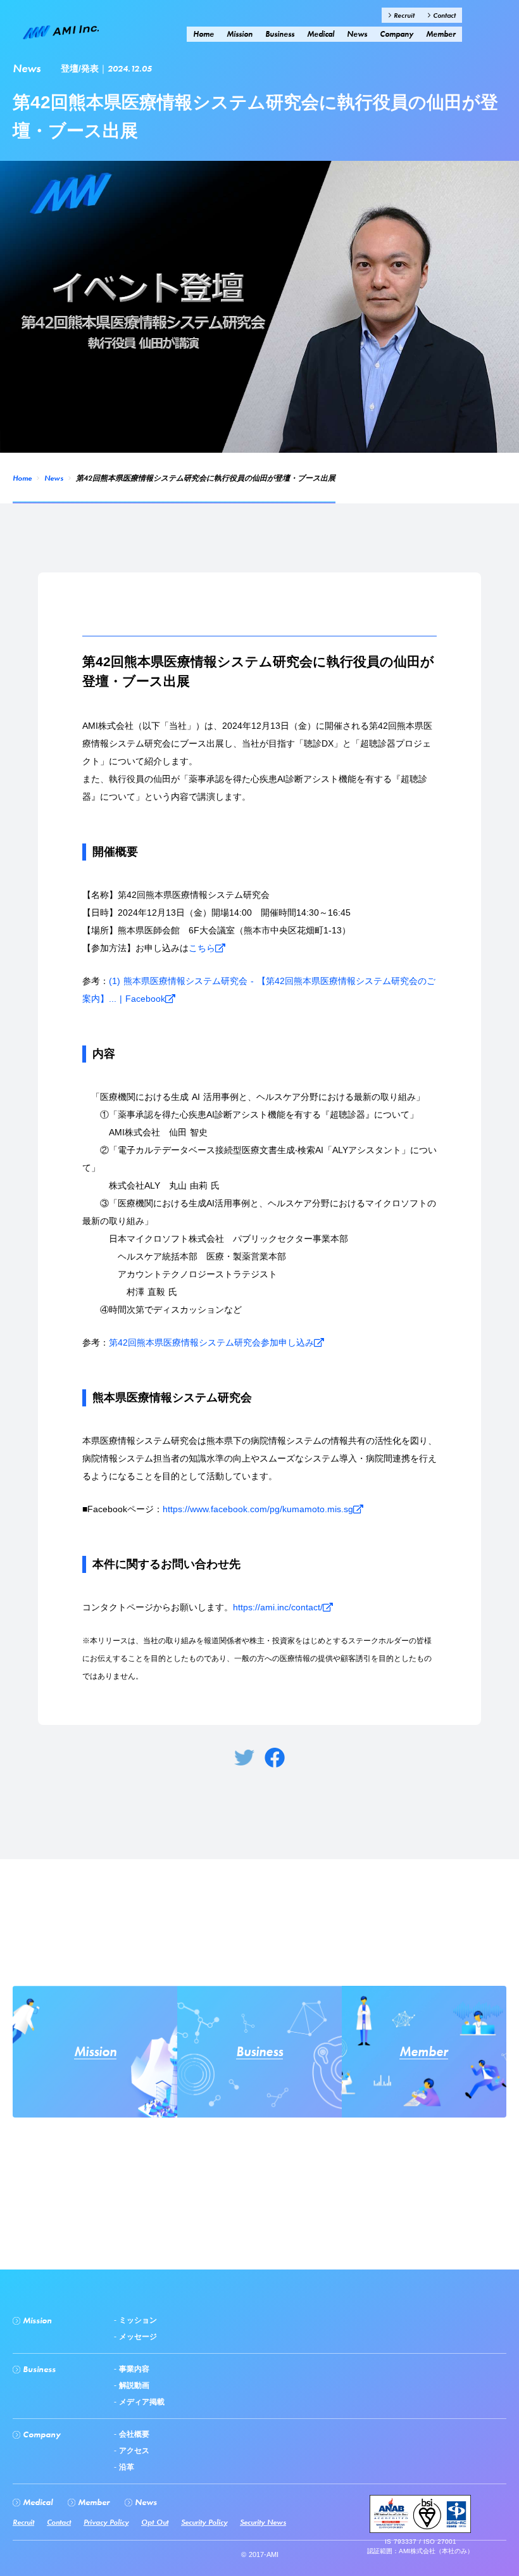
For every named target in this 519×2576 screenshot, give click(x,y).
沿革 (125, 2467)
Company (397, 34)
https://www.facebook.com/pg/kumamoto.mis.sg (258, 1509)
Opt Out (155, 2522)
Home (22, 478)
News (54, 478)
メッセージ (137, 2337)
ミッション (137, 2320)
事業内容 (133, 2369)
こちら (202, 948)
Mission (240, 34)
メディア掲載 (141, 2402)
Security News (263, 2522)
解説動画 (133, 2385)
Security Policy (204, 2522)
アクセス (133, 2451)
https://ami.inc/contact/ (278, 1607)
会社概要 (133, 2434)
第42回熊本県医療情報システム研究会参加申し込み (211, 1342)
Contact (443, 15)
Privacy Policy (106, 2522)
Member (441, 34)
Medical (321, 34)
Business (280, 34)
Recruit (403, 15)
